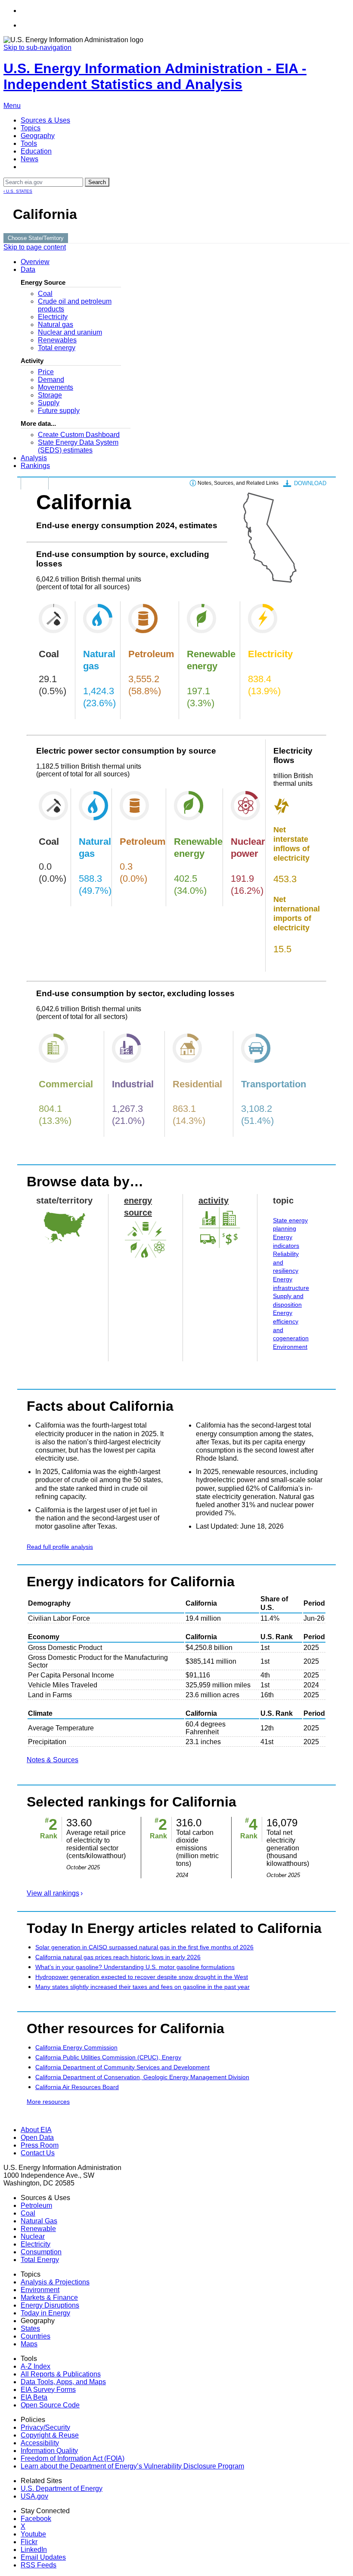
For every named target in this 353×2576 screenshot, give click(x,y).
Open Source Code (50, 2405)
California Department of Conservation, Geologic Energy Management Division (142, 2077)
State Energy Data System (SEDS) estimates (78, 446)
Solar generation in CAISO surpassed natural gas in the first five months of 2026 (144, 1947)
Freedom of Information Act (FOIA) (73, 2458)
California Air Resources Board (77, 2087)
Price (46, 372)
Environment (290, 1347)
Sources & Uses (45, 120)
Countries (36, 2336)
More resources (48, 2102)
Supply (49, 403)
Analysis (34, 458)
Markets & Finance (49, 2297)
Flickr (29, 2542)
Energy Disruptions (50, 2305)
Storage (50, 395)
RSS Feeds (39, 2565)
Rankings (35, 466)
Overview (35, 262)
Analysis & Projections (55, 2282)
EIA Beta (34, 2397)
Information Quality (49, 2451)
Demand (51, 380)
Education (36, 151)
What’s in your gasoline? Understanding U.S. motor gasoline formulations (135, 1967)
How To (35, 483)
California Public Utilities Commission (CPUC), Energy (108, 2057)
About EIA (36, 2130)
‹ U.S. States (18, 191)
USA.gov (34, 2496)
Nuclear (33, 2236)
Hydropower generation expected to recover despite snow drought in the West (142, 1977)
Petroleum (36, 2205)
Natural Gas (39, 2221)
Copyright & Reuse (50, 2435)
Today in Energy (45, 2313)
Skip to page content (35, 247)
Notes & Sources (53, 1760)
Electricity (53, 317)
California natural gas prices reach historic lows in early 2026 (118, 1957)
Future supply (59, 411)
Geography (38, 136)
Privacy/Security (45, 2427)
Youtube (33, 2534)
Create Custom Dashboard (79, 435)
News (29, 159)
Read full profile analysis (60, 1547)
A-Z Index (36, 2366)
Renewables (57, 340)
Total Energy (40, 2260)
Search (97, 182)
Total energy (57, 348)
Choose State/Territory (36, 238)
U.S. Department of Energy (62, 2488)
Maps (29, 2344)
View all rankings (53, 1893)
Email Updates (43, 2557)
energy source (138, 1206)
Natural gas (56, 325)
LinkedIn (34, 2550)
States (30, 2328)
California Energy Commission (76, 2047)
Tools (29, 143)
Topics (31, 128)
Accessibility (40, 2443)
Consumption (41, 2252)
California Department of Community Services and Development (122, 2067)
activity (214, 1200)
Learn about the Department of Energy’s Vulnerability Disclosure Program (132, 2466)
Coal (45, 294)
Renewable (38, 2229)
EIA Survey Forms (48, 2390)
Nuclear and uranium (70, 332)
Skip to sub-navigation (37, 48)
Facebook (36, 2519)
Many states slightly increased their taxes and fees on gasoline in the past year (142, 1987)
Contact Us (38, 2153)
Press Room (40, 2145)
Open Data (37, 2137)
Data (28, 269)
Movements (56, 387)
